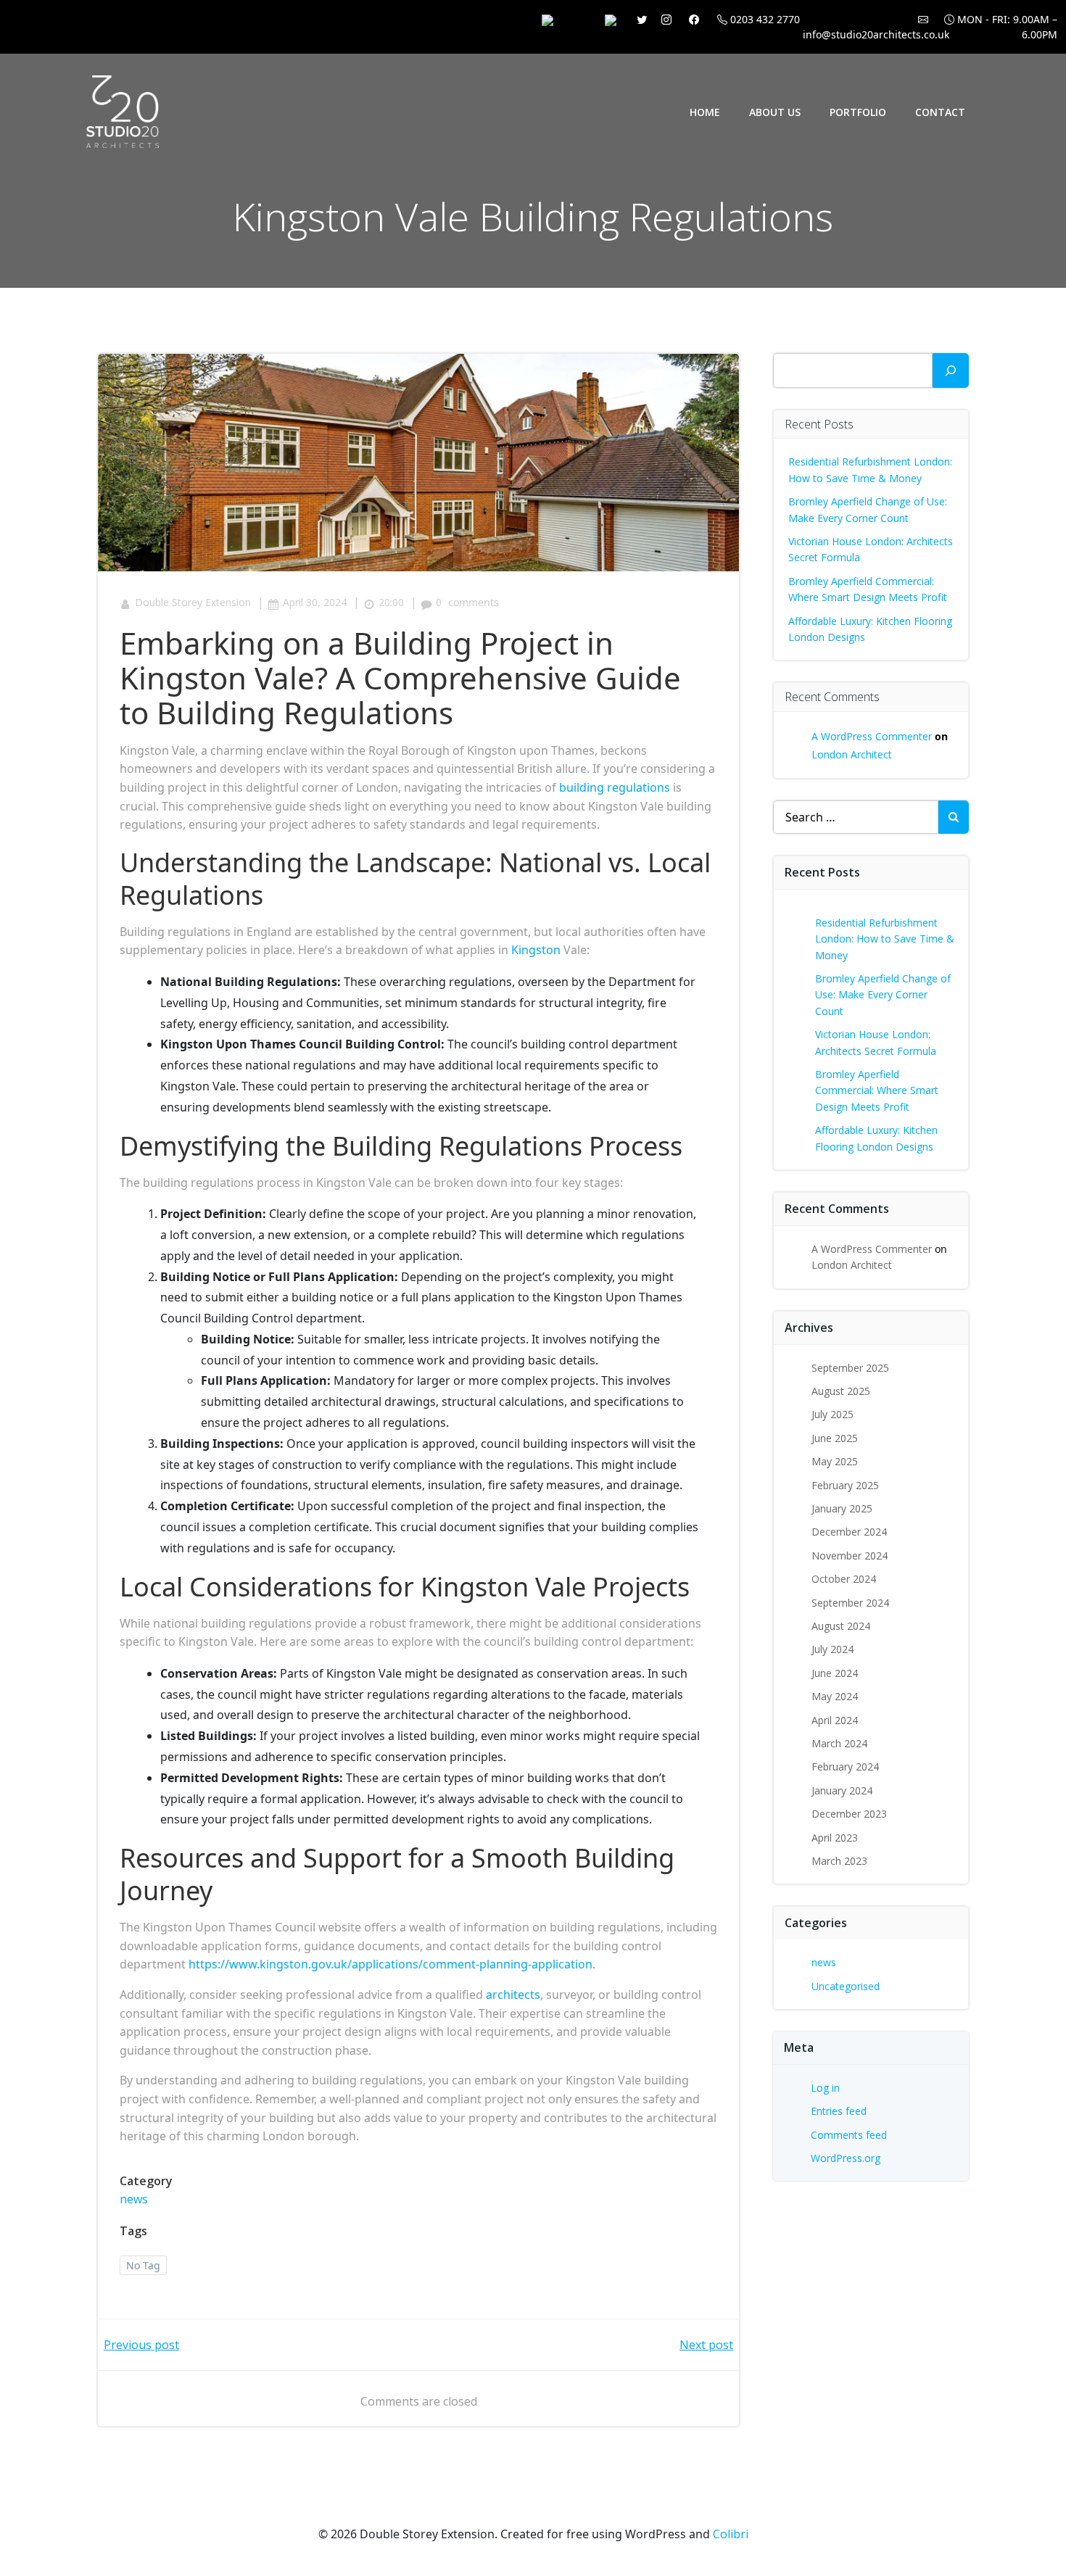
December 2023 (849, 1814)
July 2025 (832, 1414)
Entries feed (839, 2111)
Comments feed (849, 2135)
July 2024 (832, 1649)
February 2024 (845, 1767)
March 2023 (839, 1861)
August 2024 (841, 1626)
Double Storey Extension (193, 602)
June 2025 (835, 1438)
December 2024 (849, 1532)
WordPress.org (846, 2158)
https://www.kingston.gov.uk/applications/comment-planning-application (391, 1964)
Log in (825, 2088)
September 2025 (850, 1368)
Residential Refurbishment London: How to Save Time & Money (885, 939)
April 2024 (835, 1720)
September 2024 (850, 1603)
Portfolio (858, 112)
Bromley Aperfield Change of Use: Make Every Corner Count (883, 995)
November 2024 (850, 1556)
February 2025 (845, 1485)
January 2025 (842, 1508)
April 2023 (835, 1838)
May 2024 (835, 1696)
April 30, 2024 (315, 602)
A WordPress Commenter (872, 736)
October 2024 (844, 1579)
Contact (940, 112)
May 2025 (835, 1461)
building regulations (615, 787)
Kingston (536, 950)
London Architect (852, 754)
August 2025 (841, 1391)
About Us (775, 112)
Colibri (731, 2534)
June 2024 (835, 1673)
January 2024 (842, 1790)
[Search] (951, 370)
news (134, 2199)
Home (705, 112)
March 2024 (839, 1743)
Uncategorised (846, 1986)
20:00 (391, 602)
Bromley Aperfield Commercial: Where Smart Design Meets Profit (877, 1090)
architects (513, 1995)
